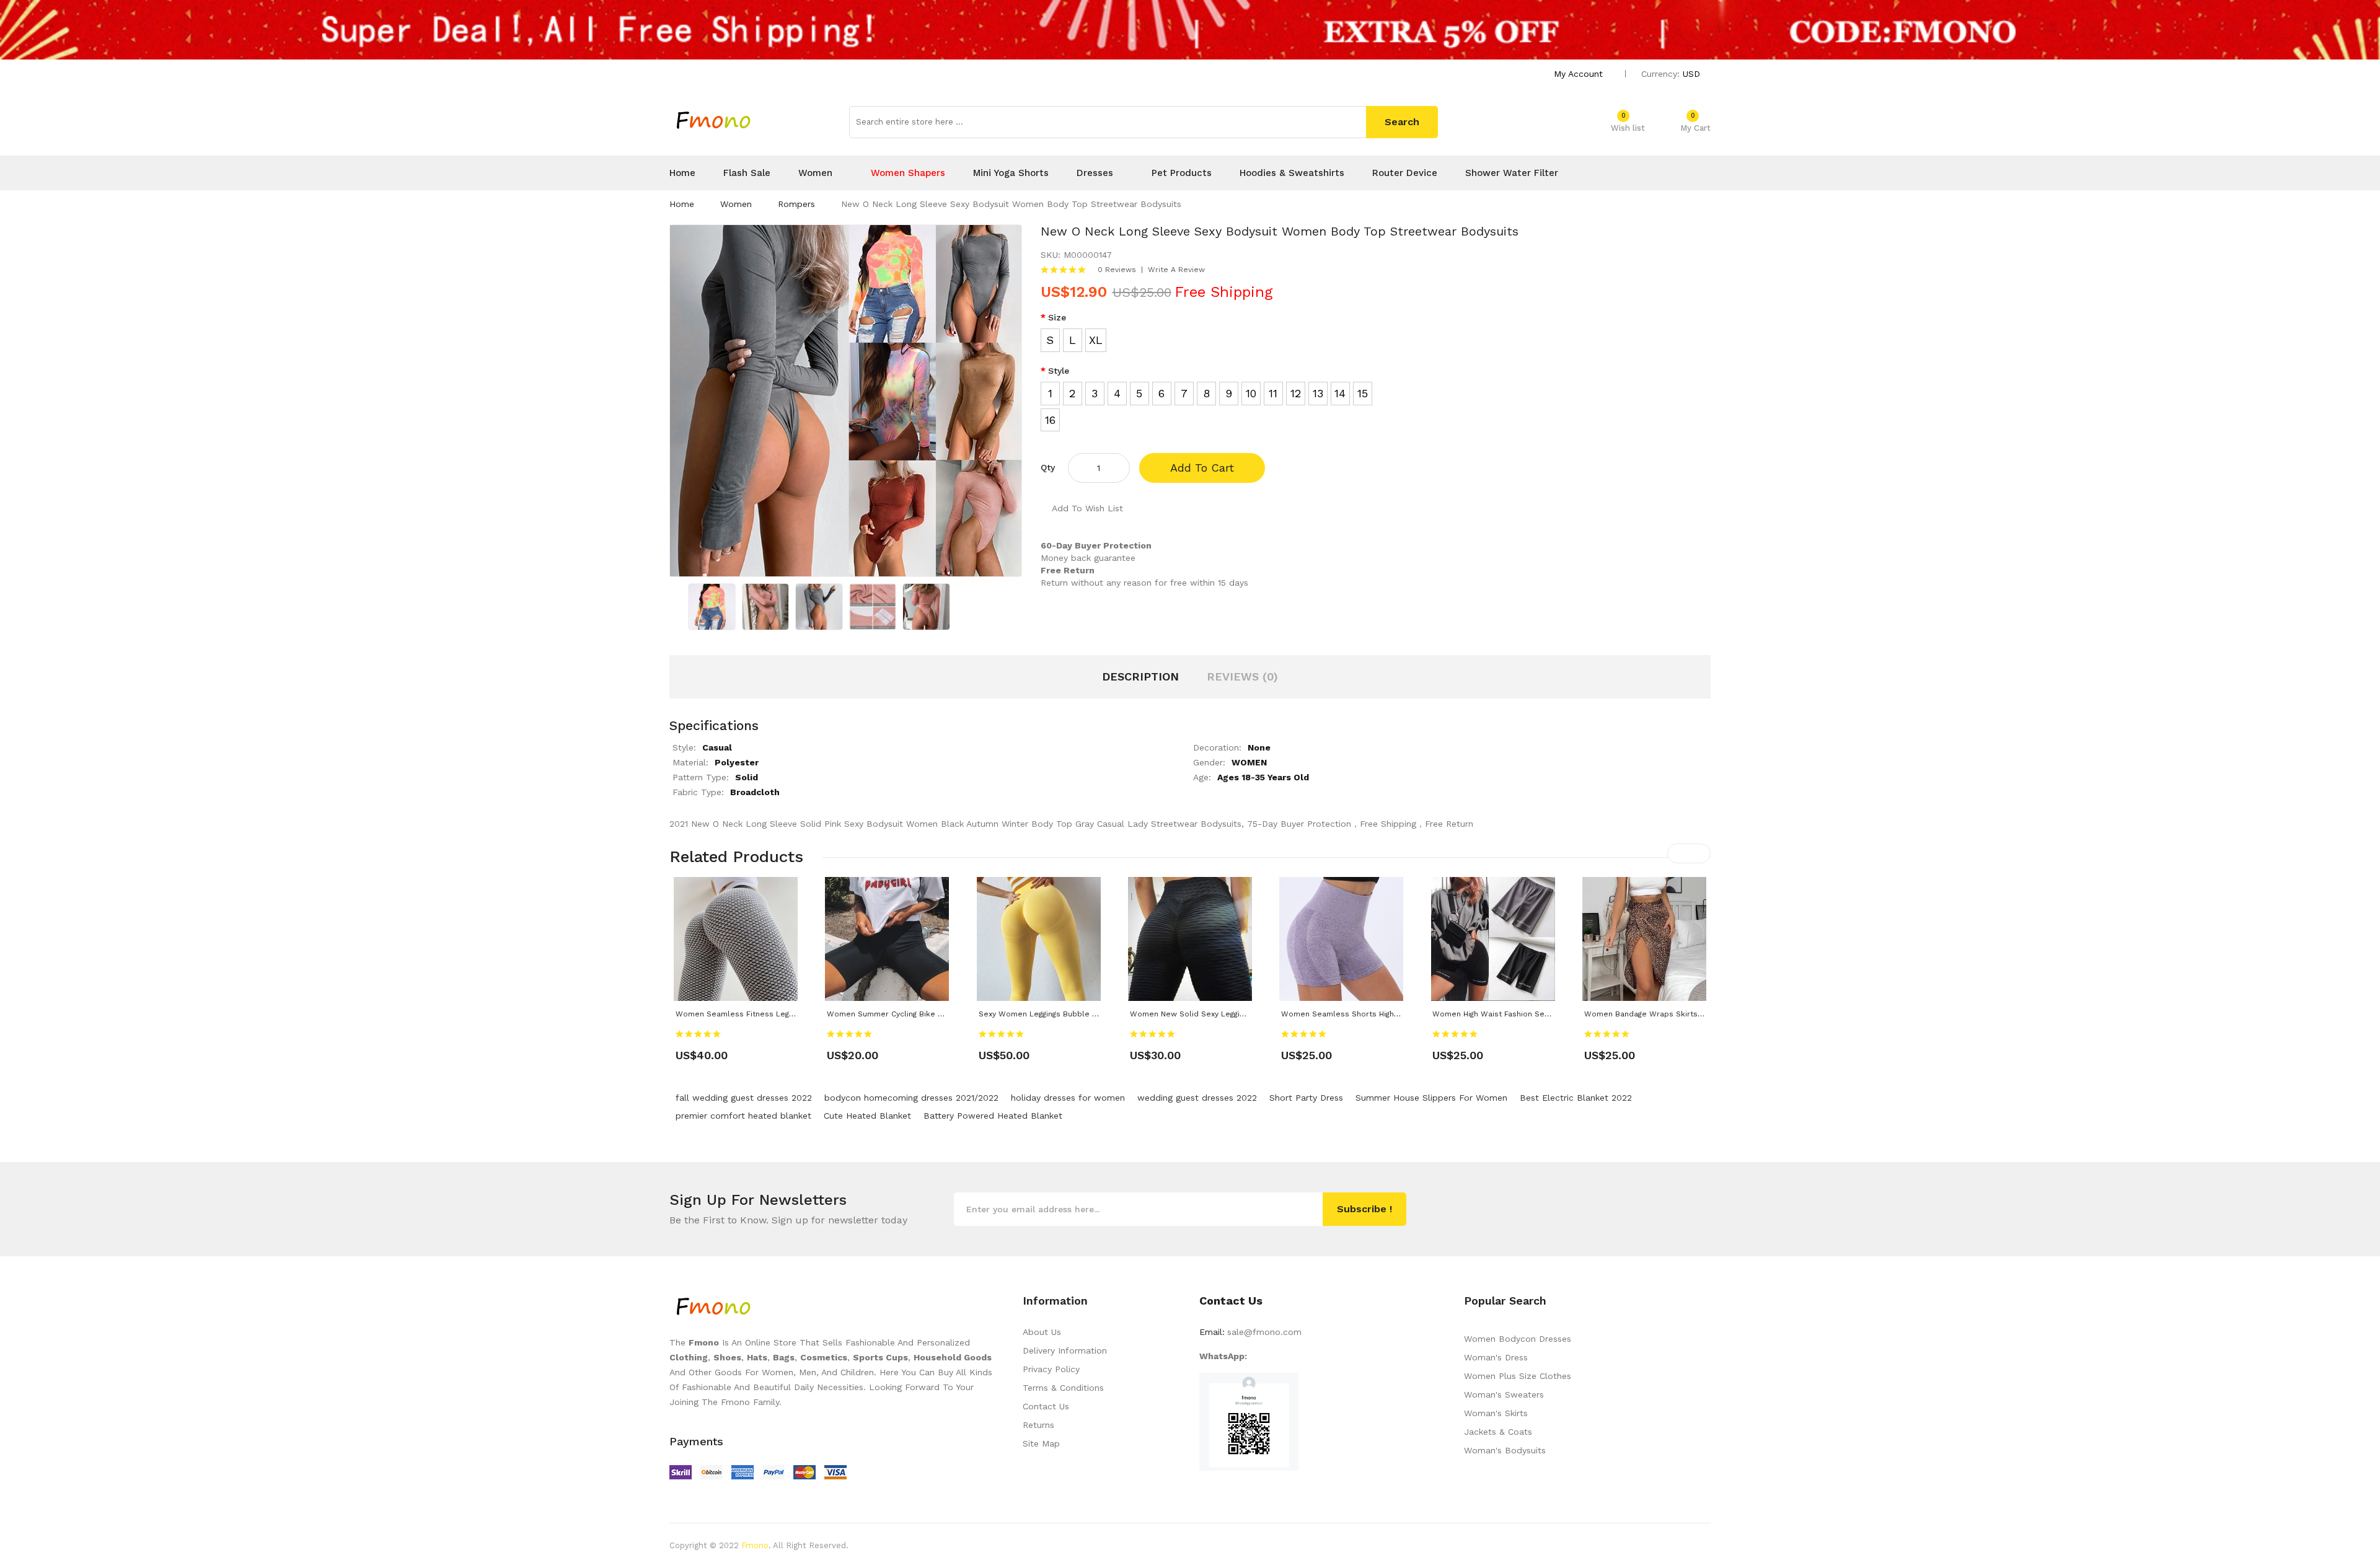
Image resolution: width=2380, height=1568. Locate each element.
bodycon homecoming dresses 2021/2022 (911, 1098)
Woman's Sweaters (1504, 1394)
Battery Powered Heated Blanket (993, 1116)
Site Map (1041, 1443)
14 (1340, 393)
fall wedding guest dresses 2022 (744, 1098)
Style (1059, 371)
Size (1057, 317)
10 (1251, 393)
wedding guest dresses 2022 (1197, 1098)
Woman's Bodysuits (1505, 1450)
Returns (1038, 1425)
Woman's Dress (1496, 1357)
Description (1140, 676)
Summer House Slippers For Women (1431, 1098)
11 (1273, 393)
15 (1363, 393)
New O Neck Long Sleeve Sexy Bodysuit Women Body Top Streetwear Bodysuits (1011, 204)
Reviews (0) (1242, 676)
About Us (1042, 1332)
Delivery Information (1065, 1350)
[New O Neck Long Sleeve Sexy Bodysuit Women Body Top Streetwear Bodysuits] (712, 606)
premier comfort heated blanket (743, 1116)
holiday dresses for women (1068, 1098)
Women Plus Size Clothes (1518, 1376)
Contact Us (1046, 1406)
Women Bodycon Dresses (1518, 1339)
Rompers (796, 204)
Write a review (1176, 270)
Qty (1048, 467)
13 (1318, 393)
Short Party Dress (1306, 1098)
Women (736, 204)
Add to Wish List (1087, 508)
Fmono (755, 1545)
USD (1693, 74)
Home (682, 204)
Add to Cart (1202, 468)
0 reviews (1117, 270)
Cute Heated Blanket (867, 1116)
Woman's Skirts (1496, 1413)
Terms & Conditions (1063, 1388)
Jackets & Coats (1498, 1432)
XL (1096, 340)
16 (1050, 420)
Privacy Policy (1051, 1369)
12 (1296, 393)
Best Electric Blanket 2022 (1576, 1098)
